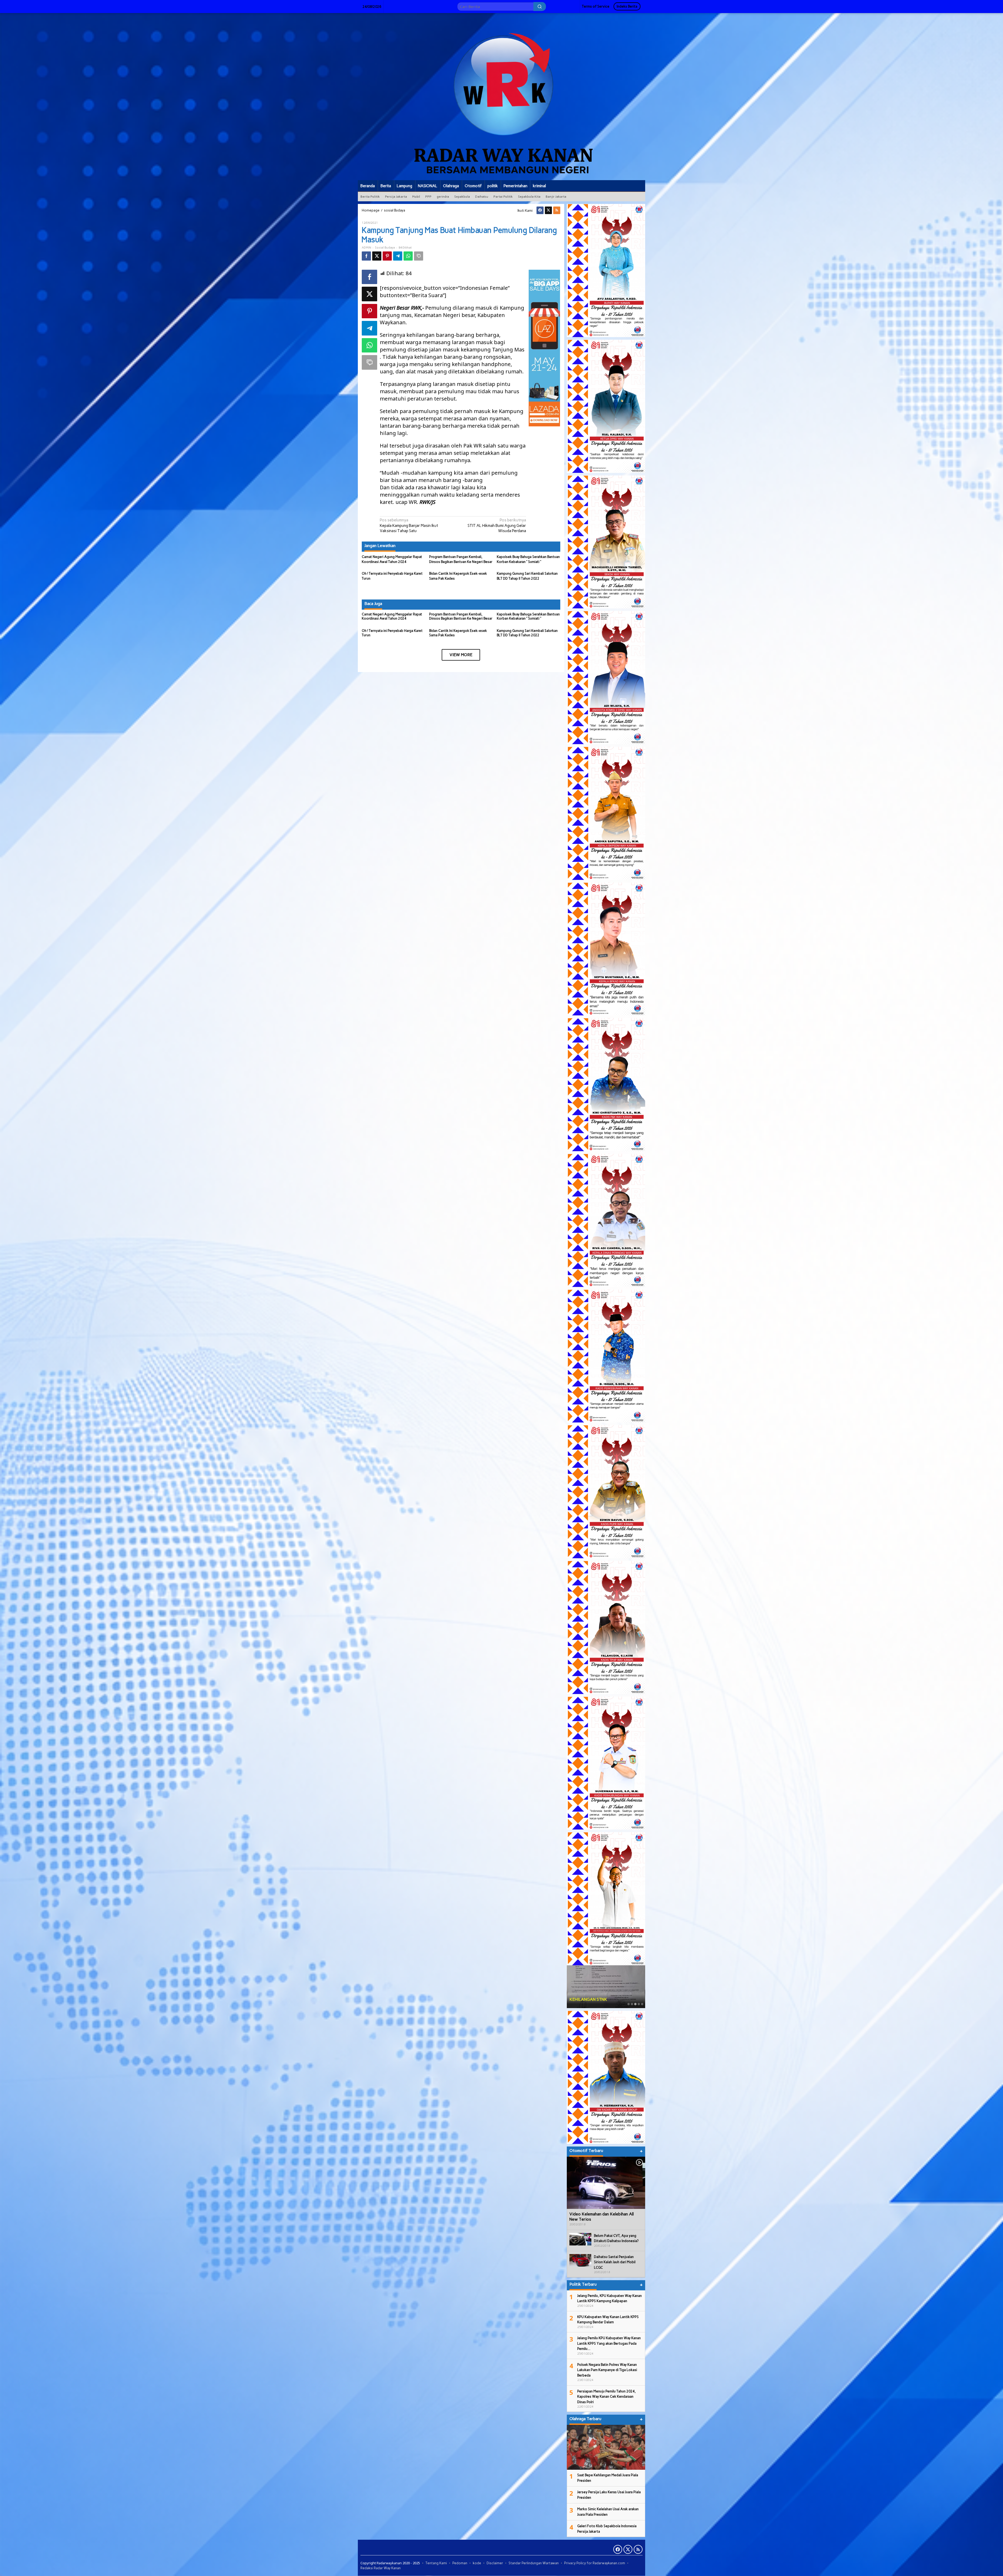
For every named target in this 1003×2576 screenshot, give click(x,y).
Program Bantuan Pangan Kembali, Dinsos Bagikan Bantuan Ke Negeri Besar (461, 616)
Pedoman (460, 2563)
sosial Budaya (385, 248)
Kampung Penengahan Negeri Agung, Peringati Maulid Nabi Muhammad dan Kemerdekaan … (603, 1994)
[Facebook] (540, 210)
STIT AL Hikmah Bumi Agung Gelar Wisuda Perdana (497, 525)
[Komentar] (419, 256)
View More (461, 655)
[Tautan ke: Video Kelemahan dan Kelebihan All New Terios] (606, 2183)
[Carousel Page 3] (635, 2004)
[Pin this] (387, 256)
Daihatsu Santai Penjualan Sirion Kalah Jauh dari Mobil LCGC (615, 2262)
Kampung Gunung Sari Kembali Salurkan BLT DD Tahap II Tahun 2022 (527, 633)
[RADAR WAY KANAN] (501, 96)
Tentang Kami (436, 2563)
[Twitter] (548, 210)
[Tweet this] (377, 256)
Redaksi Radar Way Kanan (381, 2568)
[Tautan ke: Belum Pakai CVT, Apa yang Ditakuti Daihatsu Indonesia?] (580, 2239)
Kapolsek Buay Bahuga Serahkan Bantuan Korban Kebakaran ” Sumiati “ (528, 616)
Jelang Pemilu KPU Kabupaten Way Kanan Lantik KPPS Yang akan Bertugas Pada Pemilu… (609, 2343)
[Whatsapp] (408, 256)
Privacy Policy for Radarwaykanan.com (595, 2563)
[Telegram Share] (398, 256)
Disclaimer (495, 2563)
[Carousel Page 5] (642, 2004)
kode (477, 2563)
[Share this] (366, 256)
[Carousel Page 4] (639, 2004)
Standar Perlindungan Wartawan (534, 2563)
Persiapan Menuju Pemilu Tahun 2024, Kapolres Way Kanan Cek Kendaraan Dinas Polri (607, 2397)
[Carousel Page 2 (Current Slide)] (632, 2004)
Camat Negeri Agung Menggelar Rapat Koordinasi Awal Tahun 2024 (392, 616)
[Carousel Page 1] (629, 2004)
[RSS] (557, 210)
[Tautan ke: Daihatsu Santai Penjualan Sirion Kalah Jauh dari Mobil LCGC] (580, 2260)
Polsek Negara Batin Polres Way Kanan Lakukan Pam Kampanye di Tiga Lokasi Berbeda (607, 2370)
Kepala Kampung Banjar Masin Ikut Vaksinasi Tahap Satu (409, 525)
